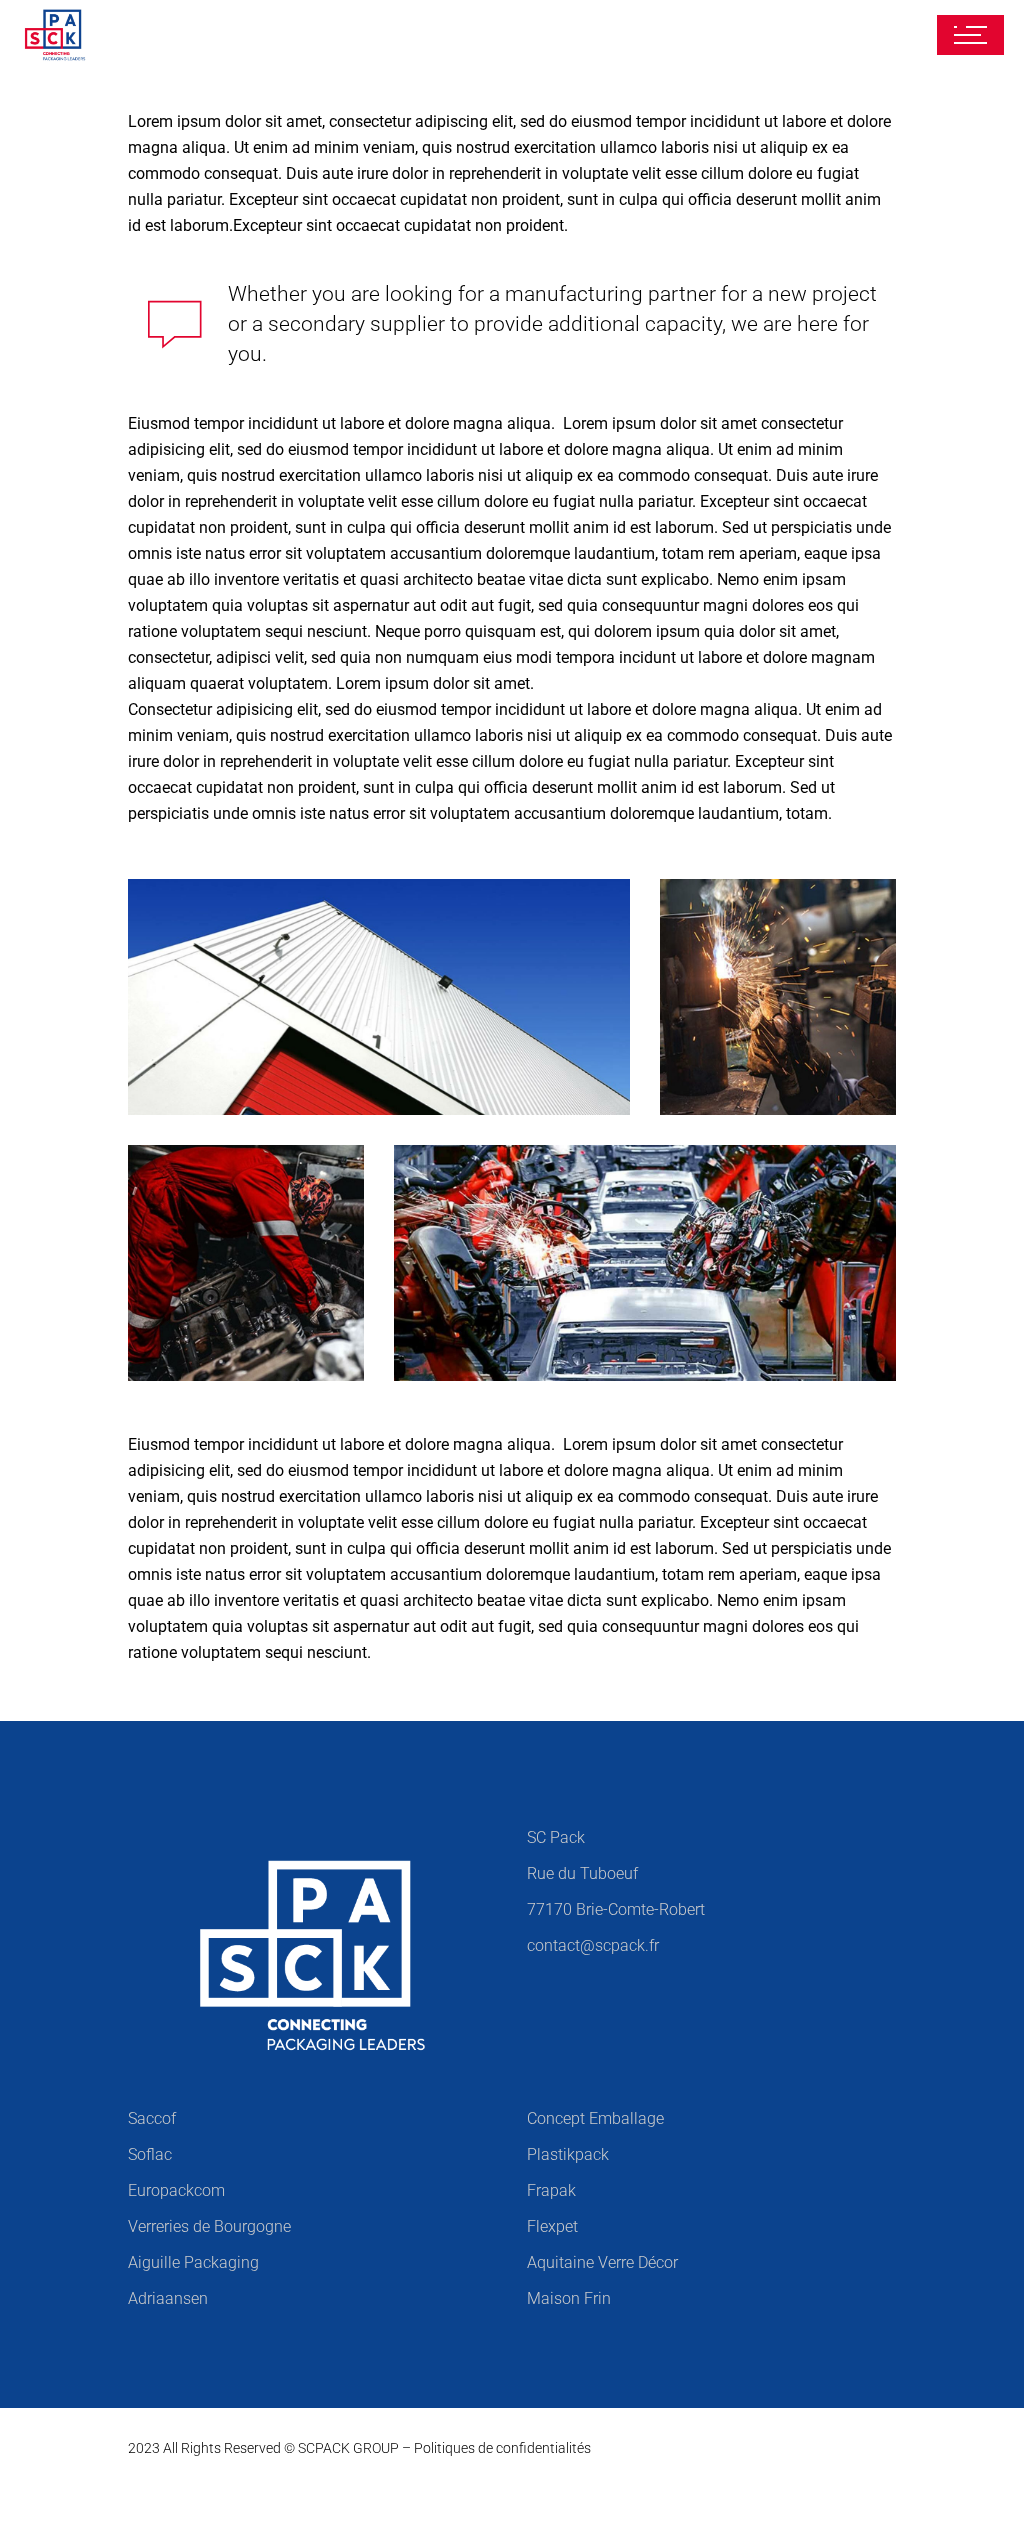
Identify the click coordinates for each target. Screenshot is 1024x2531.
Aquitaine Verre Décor (602, 2262)
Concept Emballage (595, 2118)
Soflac (150, 2154)
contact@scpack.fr (593, 1945)
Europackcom (176, 2190)
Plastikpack (568, 2154)
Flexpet (552, 2226)
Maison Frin (569, 2298)
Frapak (551, 2190)
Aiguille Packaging (193, 2262)
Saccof (152, 2118)
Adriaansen (168, 2298)
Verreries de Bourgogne (209, 2226)
